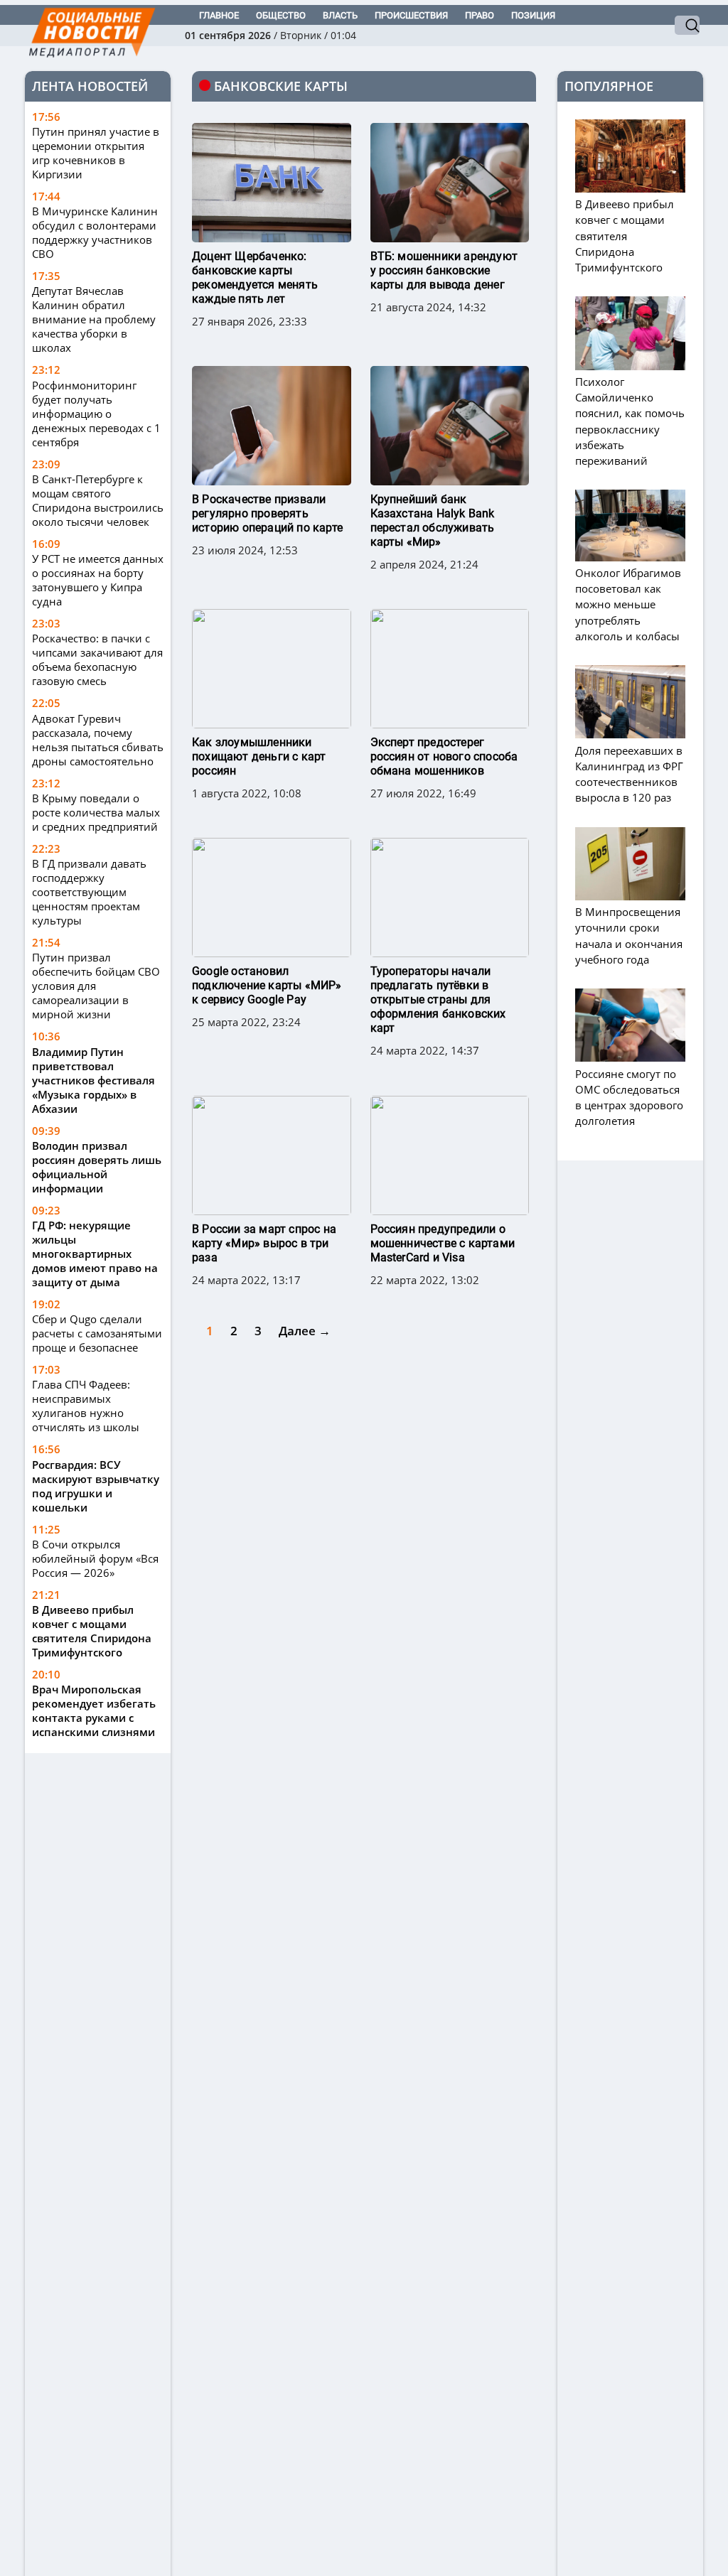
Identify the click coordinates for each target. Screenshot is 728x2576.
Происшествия (411, 15)
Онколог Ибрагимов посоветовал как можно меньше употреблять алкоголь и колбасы (628, 604)
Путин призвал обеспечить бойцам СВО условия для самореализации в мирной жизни (96, 986)
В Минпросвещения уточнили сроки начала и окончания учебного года (629, 936)
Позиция (533, 15)
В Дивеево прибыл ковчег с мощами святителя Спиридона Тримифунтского (92, 1631)
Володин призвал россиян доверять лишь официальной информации (97, 1167)
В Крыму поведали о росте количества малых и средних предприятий (96, 812)
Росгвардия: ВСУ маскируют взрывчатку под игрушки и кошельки (96, 1486)
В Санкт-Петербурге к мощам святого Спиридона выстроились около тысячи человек (98, 500)
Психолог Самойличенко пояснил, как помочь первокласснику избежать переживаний (630, 421)
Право (480, 15)
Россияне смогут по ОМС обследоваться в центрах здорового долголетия (629, 1097)
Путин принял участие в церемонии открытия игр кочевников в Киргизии (96, 153)
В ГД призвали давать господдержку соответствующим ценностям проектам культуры (89, 892)
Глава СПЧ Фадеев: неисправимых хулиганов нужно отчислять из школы (86, 1406)
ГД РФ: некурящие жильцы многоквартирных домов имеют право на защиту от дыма (95, 1254)
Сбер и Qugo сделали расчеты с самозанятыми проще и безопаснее (97, 1333)
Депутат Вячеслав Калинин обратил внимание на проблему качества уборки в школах (94, 319)
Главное (219, 15)
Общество (281, 15)
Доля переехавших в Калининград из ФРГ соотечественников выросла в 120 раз (629, 774)
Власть (340, 15)
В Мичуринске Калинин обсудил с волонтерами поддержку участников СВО (95, 232)
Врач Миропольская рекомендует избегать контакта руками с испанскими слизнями (94, 1710)
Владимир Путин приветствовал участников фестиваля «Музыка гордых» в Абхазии (93, 1080)
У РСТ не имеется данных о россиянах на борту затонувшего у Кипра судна (98, 580)
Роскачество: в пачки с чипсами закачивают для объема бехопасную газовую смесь (97, 659)
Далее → (305, 1331)
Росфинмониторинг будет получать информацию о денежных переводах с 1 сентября (96, 414)
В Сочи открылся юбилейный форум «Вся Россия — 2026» (95, 1558)
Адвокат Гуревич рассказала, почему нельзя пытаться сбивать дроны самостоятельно (98, 740)
